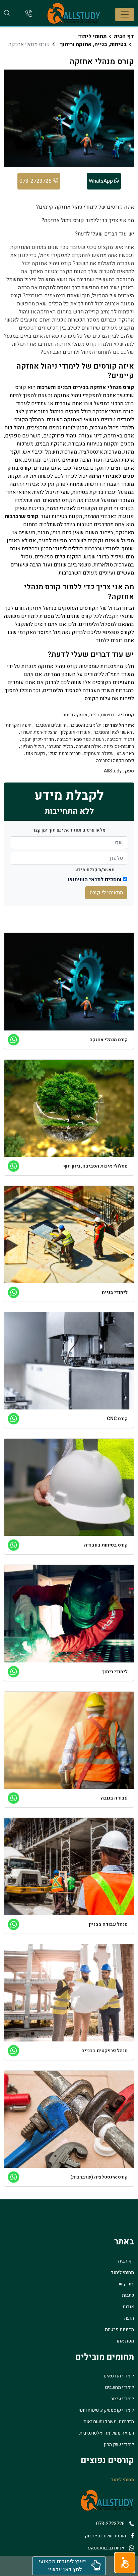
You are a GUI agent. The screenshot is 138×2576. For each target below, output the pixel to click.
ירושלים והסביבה (50, 725)
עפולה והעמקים (99, 754)
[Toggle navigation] (125, 14)
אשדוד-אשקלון (76, 732)
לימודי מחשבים (120, 2387)
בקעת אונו (36, 754)
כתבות (128, 2295)
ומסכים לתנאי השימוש (95, 880)
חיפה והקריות (19, 725)
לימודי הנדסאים (119, 2376)
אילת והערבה (88, 747)
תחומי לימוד (92, 36)
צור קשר (126, 2284)
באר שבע (125, 754)
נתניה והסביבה (120, 740)
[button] (125, 2563)
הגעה (129, 2318)
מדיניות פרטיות (119, 2330)
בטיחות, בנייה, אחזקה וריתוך (93, 44)
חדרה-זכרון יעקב (38, 740)
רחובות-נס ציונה (119, 747)
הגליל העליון (33, 747)
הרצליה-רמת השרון (39, 732)
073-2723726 (36, 181)
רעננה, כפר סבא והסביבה (80, 740)
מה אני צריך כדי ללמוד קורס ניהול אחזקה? (88, 220)
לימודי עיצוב (122, 2399)
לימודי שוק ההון (119, 2444)
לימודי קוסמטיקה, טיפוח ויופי (106, 2410)
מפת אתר (125, 2341)
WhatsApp (101, 181)
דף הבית (124, 36)
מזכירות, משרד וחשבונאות (109, 2422)
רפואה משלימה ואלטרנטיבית (107, 2433)
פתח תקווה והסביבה (115, 761)
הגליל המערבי (60, 747)
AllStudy (113, 771)
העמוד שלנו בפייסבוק (105, 2536)
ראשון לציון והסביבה (113, 732)
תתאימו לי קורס (106, 893)
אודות (128, 2307)
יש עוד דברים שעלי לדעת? (105, 234)
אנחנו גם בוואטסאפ (106, 2548)
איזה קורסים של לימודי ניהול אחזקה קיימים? (85, 207)
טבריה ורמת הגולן (64, 754)
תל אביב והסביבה (85, 725)
